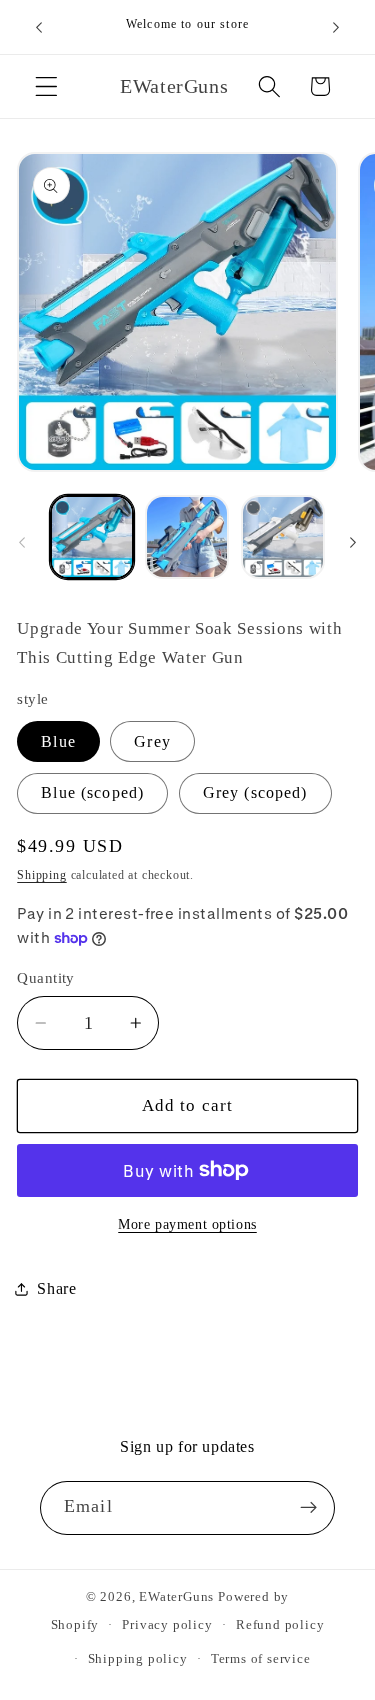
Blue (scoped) (92, 792)
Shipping (41, 875)
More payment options (187, 1224)
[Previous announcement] (39, 27)
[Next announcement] (336, 27)
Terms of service (261, 1659)
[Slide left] (22, 543)
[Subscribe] (308, 1508)
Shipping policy (138, 1659)
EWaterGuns (176, 1597)
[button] (46, 86)
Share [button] (56, 1288)
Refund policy (280, 1625)
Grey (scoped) (255, 792)
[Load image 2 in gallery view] (187, 537)
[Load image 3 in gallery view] (283, 537)
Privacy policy (167, 1625)
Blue (58, 741)
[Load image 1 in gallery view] (92, 537)
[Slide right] (353, 543)
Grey (152, 741)
